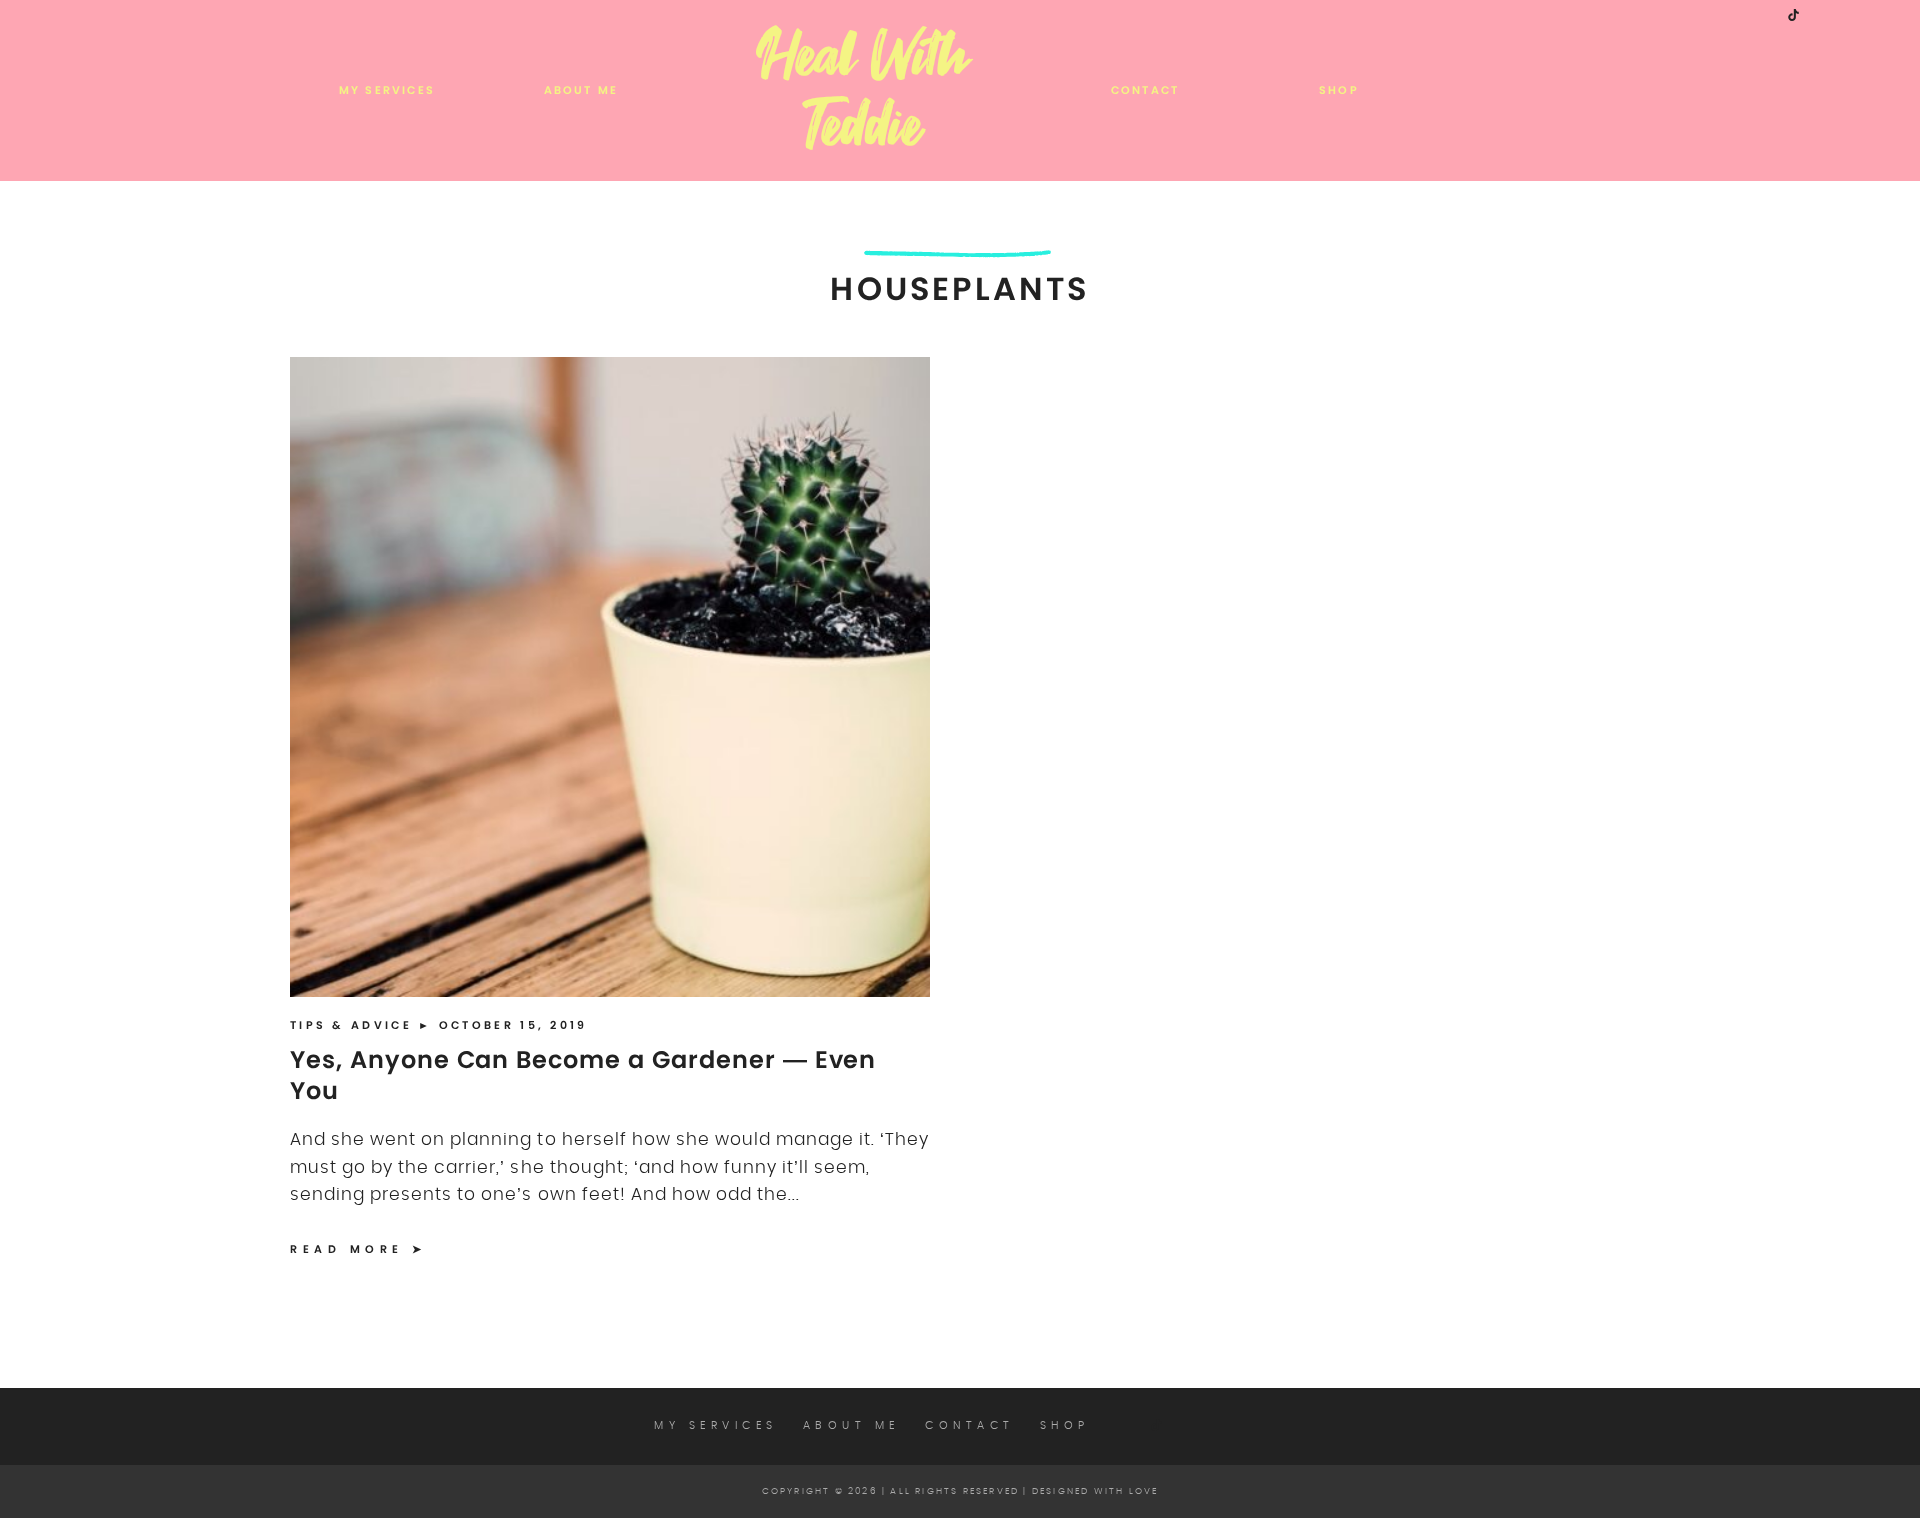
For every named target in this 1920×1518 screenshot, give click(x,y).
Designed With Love (1095, 1491)
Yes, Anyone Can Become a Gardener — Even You (583, 1075)
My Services (387, 90)
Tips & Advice (354, 1025)
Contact (1145, 90)
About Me (581, 90)
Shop (1339, 90)
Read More (347, 1249)
